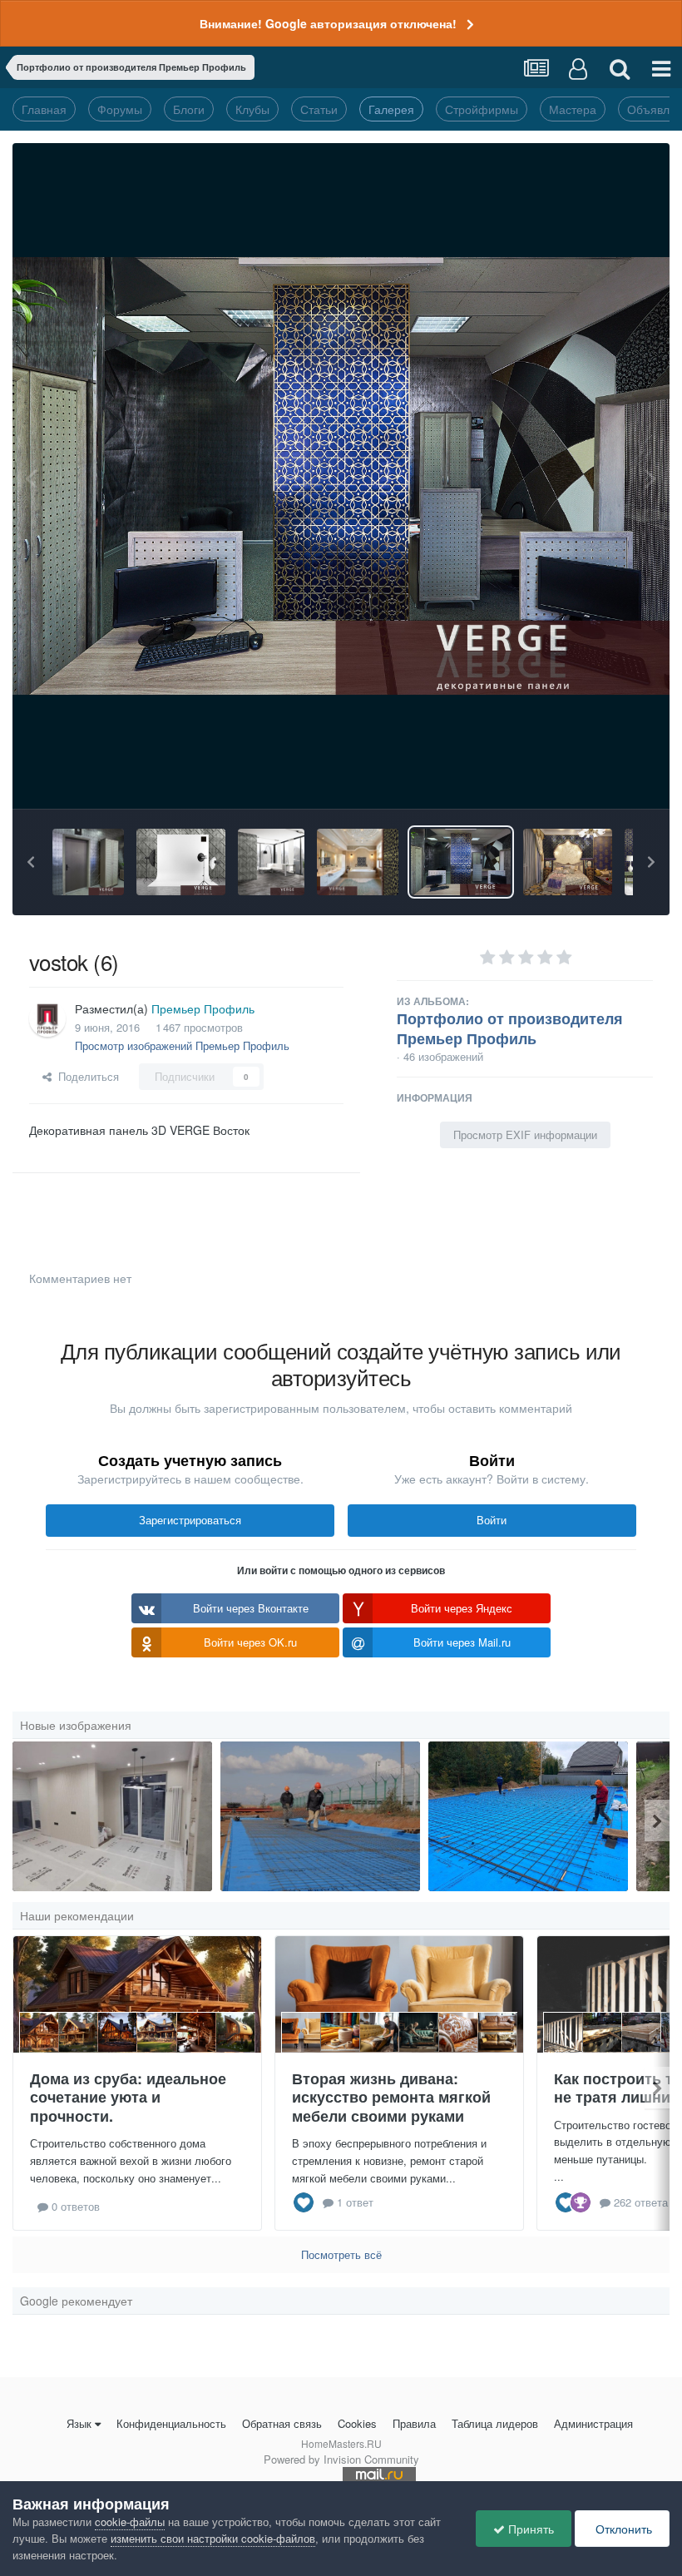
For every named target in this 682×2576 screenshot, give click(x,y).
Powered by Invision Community (341, 2459)
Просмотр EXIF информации (525, 1134)
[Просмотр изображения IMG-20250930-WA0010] (528, 1816)
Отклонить (622, 2529)
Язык (79, 2423)
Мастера (573, 109)
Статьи (319, 109)
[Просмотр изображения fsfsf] (112, 1816)
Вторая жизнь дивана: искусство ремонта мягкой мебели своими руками (391, 2097)
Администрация (593, 2423)
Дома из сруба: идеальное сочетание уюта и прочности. (128, 2097)
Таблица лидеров (495, 2423)
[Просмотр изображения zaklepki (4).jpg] (88, 862)
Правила (414, 2423)
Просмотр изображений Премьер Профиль (182, 1045)
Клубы (252, 109)
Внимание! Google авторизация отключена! (328, 23)
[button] (31, 862)
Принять (529, 2529)
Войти (492, 1520)
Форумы (120, 109)
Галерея (391, 109)
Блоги (189, 109)
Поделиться (85, 1076)
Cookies (357, 2423)
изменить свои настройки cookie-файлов (213, 2538)
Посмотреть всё (341, 2254)
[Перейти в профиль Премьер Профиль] (47, 1018)
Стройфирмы (482, 109)
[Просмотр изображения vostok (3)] (568, 862)
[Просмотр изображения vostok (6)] (461, 862)
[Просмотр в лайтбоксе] (341, 476)
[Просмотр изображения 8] (320, 1816)
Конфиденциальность (171, 2423)
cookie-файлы (130, 2522)
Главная (44, 109)
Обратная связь (282, 2423)
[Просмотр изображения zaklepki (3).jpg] (181, 862)
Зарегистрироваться (190, 1520)
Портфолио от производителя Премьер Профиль (510, 1028)
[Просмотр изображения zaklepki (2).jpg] (271, 862)
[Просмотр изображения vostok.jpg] (358, 862)
